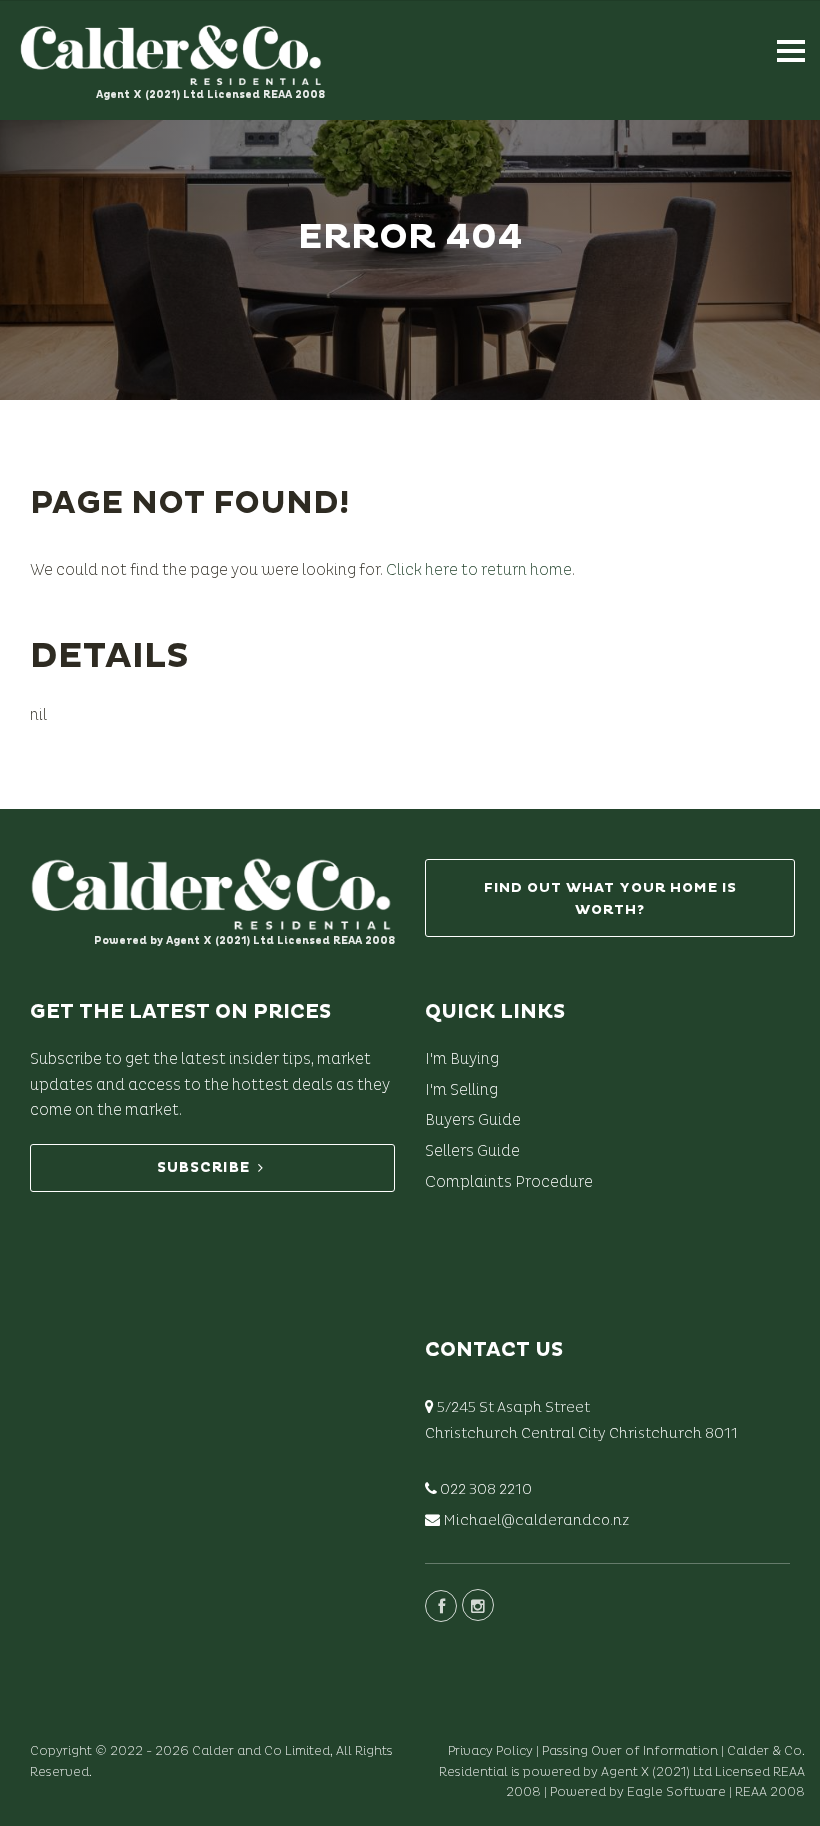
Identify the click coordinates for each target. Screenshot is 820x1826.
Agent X (625, 1772)
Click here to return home (479, 570)
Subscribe (203, 1167)
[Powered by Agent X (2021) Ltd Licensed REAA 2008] (210, 881)
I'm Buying (462, 1059)
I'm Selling (461, 1090)
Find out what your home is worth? (610, 898)
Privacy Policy (490, 1751)
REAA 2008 (770, 1792)
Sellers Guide (472, 1151)
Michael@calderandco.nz (536, 1520)
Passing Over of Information (630, 1751)
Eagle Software (676, 1792)
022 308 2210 (486, 1489)
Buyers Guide (473, 1120)
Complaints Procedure (509, 1182)
